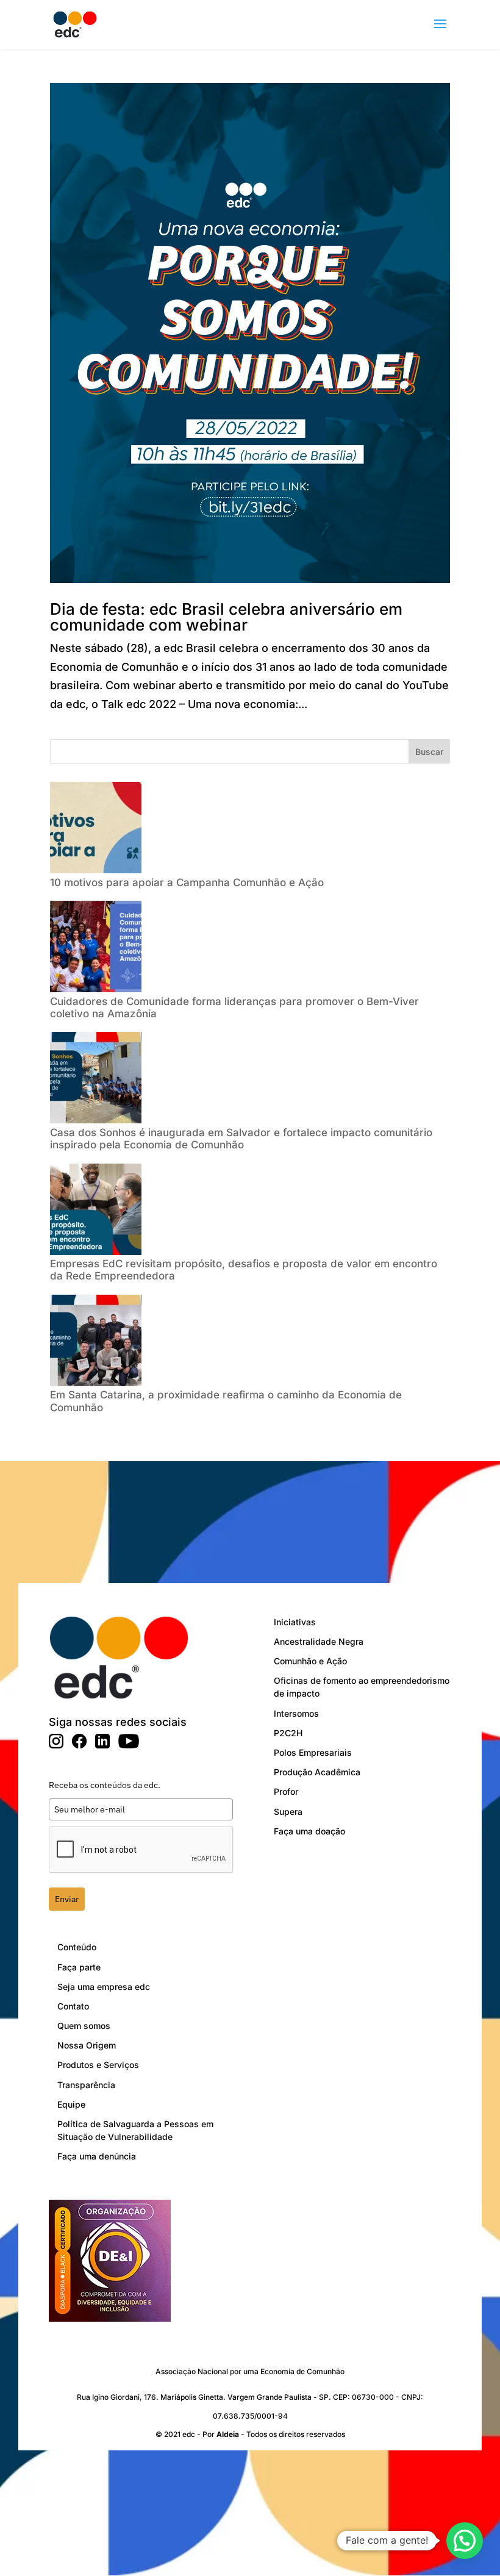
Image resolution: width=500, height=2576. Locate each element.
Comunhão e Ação (310, 1661)
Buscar (429, 752)
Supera (288, 1812)
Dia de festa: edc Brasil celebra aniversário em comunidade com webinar (226, 617)
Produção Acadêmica (317, 1772)
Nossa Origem (87, 2045)
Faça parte (79, 1967)
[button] (465, 2541)
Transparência (86, 2085)
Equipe (71, 2104)
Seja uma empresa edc (104, 1987)
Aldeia (228, 2434)
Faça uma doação (309, 1831)
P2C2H (288, 1733)
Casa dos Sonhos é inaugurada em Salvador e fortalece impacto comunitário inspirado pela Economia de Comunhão (241, 1139)
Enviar (67, 1899)
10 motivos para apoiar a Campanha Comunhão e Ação (188, 882)
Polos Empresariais (313, 1752)
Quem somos (84, 2026)
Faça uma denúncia (97, 2156)
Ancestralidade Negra (319, 1641)
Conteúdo (77, 1947)
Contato (73, 2006)
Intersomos (296, 1713)
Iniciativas (295, 1622)
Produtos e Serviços (98, 2065)
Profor (286, 1791)
